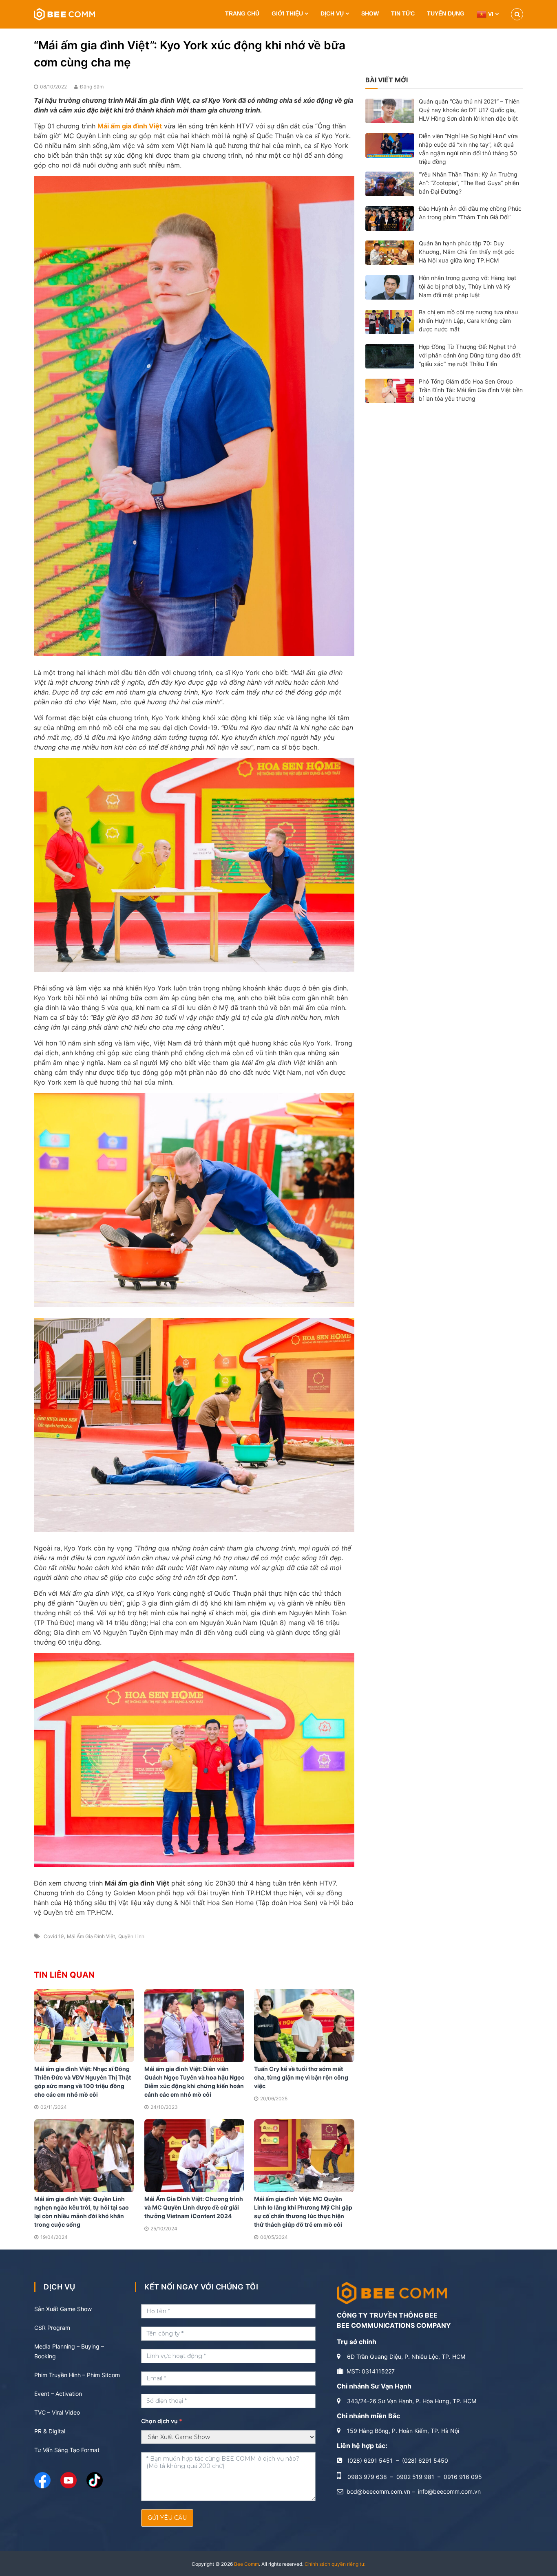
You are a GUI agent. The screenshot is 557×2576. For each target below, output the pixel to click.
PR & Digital (50, 2431)
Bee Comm (246, 2564)
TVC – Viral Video (57, 2412)
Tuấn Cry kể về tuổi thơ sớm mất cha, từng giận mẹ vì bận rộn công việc (301, 2077)
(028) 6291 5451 (370, 2460)
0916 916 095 (463, 2477)
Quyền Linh (131, 1936)
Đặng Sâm (92, 87)
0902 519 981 (415, 2477)
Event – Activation (58, 2394)
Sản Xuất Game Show (63, 2309)
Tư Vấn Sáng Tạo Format (67, 2450)
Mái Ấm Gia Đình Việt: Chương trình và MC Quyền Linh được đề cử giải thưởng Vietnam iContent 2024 (194, 2207)
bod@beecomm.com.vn (378, 2491)
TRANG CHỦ (242, 13)
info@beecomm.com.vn (449, 2491)
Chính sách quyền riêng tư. (335, 2564)
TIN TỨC (403, 13)
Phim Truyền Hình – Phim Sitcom (77, 2375)
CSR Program (52, 2328)
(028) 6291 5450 (425, 2460)
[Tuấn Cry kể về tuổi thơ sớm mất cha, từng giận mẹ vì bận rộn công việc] (304, 2025)
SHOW (370, 13)
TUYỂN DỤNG (446, 13)
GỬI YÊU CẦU (167, 2518)
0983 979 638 (367, 2477)
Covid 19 (54, 1936)
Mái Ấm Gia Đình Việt (91, 1936)
